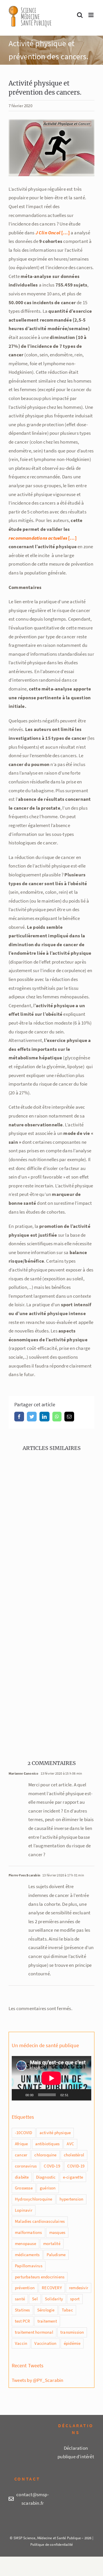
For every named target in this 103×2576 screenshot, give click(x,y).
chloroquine (45, 2155)
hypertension (71, 2199)
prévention (25, 2288)
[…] (43, 538)
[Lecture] (19, 2095)
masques (57, 2232)
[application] (51, 2078)
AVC (70, 2144)
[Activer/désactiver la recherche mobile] (80, 15)
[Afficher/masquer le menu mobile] (91, 15)
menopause (25, 2243)
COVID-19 (76, 2166)
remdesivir (79, 2288)
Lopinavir (24, 2210)
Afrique (21, 2144)
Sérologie (46, 2310)
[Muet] (75, 2095)
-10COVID (24, 2133)
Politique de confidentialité (52, 2544)
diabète (22, 2177)
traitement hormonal (34, 2332)
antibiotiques (47, 2144)
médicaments (27, 2255)
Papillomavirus (29, 2266)
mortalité (52, 2243)
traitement (47, 2321)
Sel (35, 2299)
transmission (72, 2332)
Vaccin (21, 2343)
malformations (28, 2232)
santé (20, 2299)
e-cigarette (73, 2177)
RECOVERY (52, 2288)
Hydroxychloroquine (34, 2199)
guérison (48, 2188)
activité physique (55, 2133)
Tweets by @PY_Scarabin (37, 2380)
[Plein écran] (84, 2095)
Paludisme (56, 2255)
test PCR (23, 2321)
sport (75, 2299)
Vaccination (45, 2343)
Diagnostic (46, 2177)
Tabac (67, 2310)
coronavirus (26, 2166)
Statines (22, 2310)
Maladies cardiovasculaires (40, 2221)
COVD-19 (52, 2166)
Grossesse (24, 2188)
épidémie (72, 2343)
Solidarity (54, 2299)
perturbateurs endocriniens (40, 2277)
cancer (21, 2155)
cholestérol (74, 2155)
